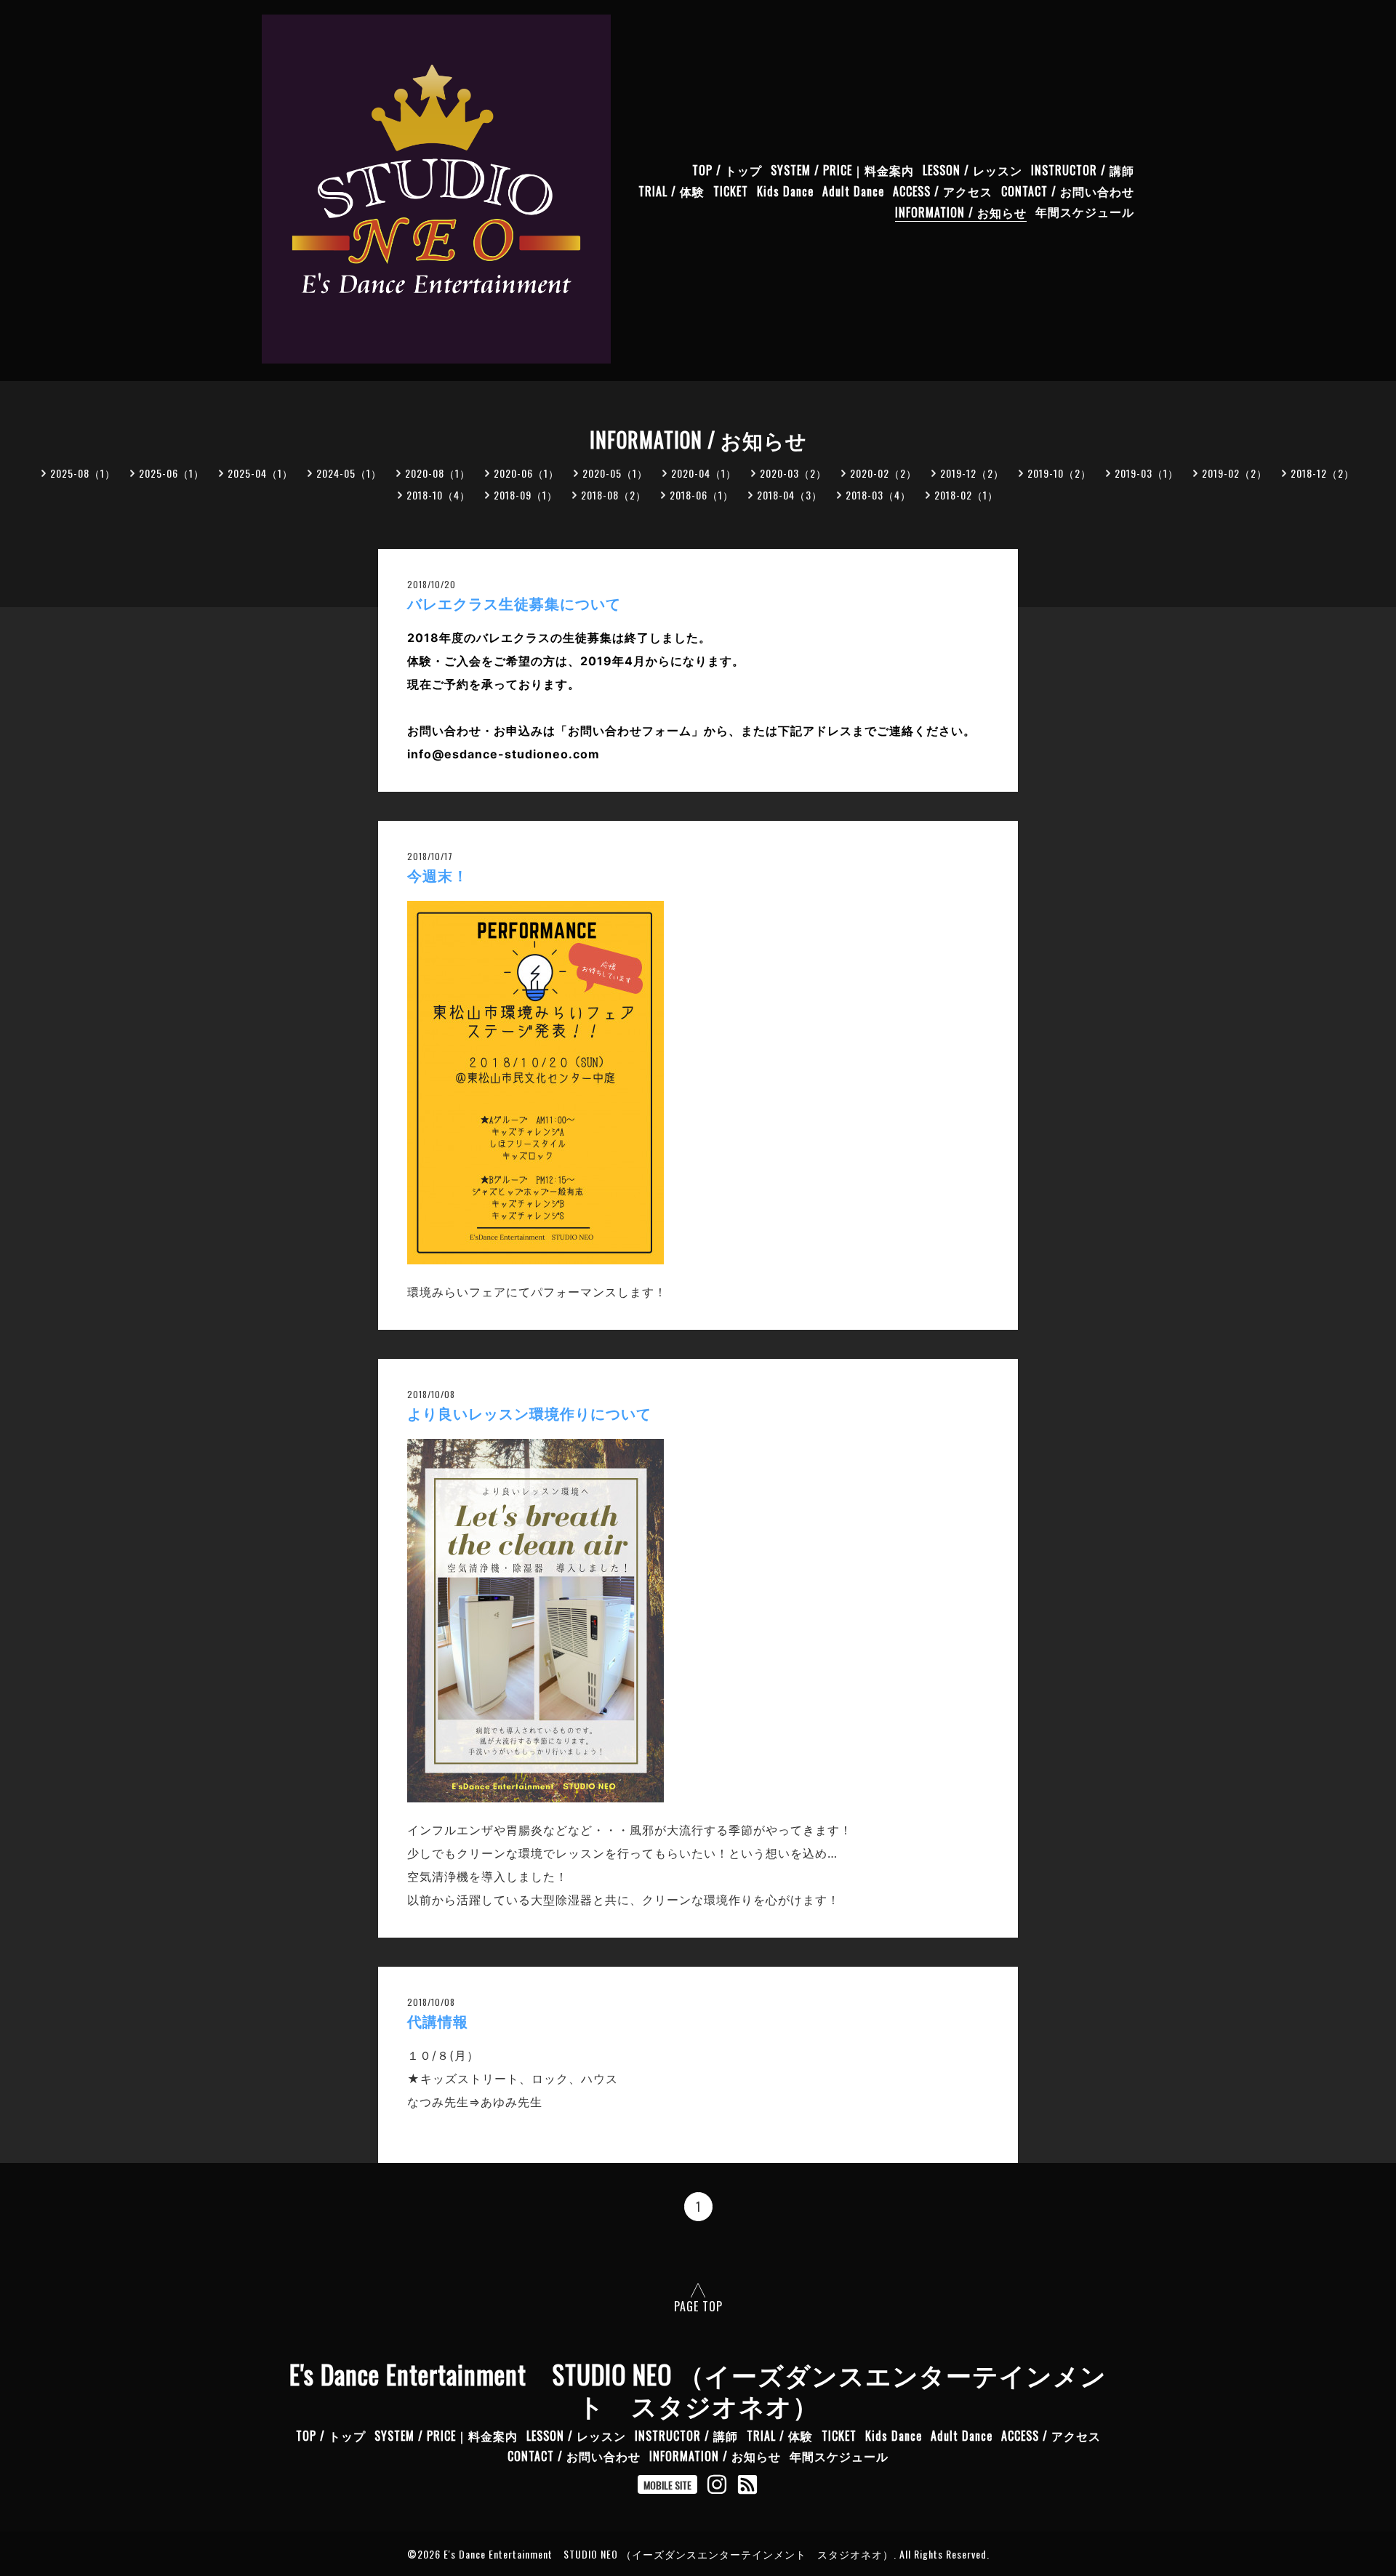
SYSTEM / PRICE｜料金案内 (842, 170)
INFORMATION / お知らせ (961, 212)
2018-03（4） (878, 495)
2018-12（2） (1323, 473)
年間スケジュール (1085, 212)
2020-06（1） (526, 473)
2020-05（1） (615, 473)
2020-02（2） (883, 473)
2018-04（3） (790, 495)
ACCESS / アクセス (943, 191)
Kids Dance (785, 191)
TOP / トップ (727, 170)
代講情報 (438, 2022)
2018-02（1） (966, 495)
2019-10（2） (1059, 473)
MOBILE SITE (667, 2485)
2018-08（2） (614, 495)
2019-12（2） (972, 473)
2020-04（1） (704, 473)
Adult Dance (853, 191)
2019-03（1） (1147, 473)
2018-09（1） (526, 495)
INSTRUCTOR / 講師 (1083, 170)
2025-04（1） (260, 473)
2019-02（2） (1235, 473)
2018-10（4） (438, 495)
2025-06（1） (172, 473)
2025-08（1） (83, 473)
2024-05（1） (349, 473)
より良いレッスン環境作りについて (529, 1414)
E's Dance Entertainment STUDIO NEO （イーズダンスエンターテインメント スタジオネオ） (698, 2389)
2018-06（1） (702, 495)
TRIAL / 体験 (671, 191)
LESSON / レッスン (972, 170)
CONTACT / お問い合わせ (1068, 191)
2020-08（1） (438, 473)
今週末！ (438, 876)
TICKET (731, 191)
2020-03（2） (793, 473)
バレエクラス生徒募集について (514, 604)
